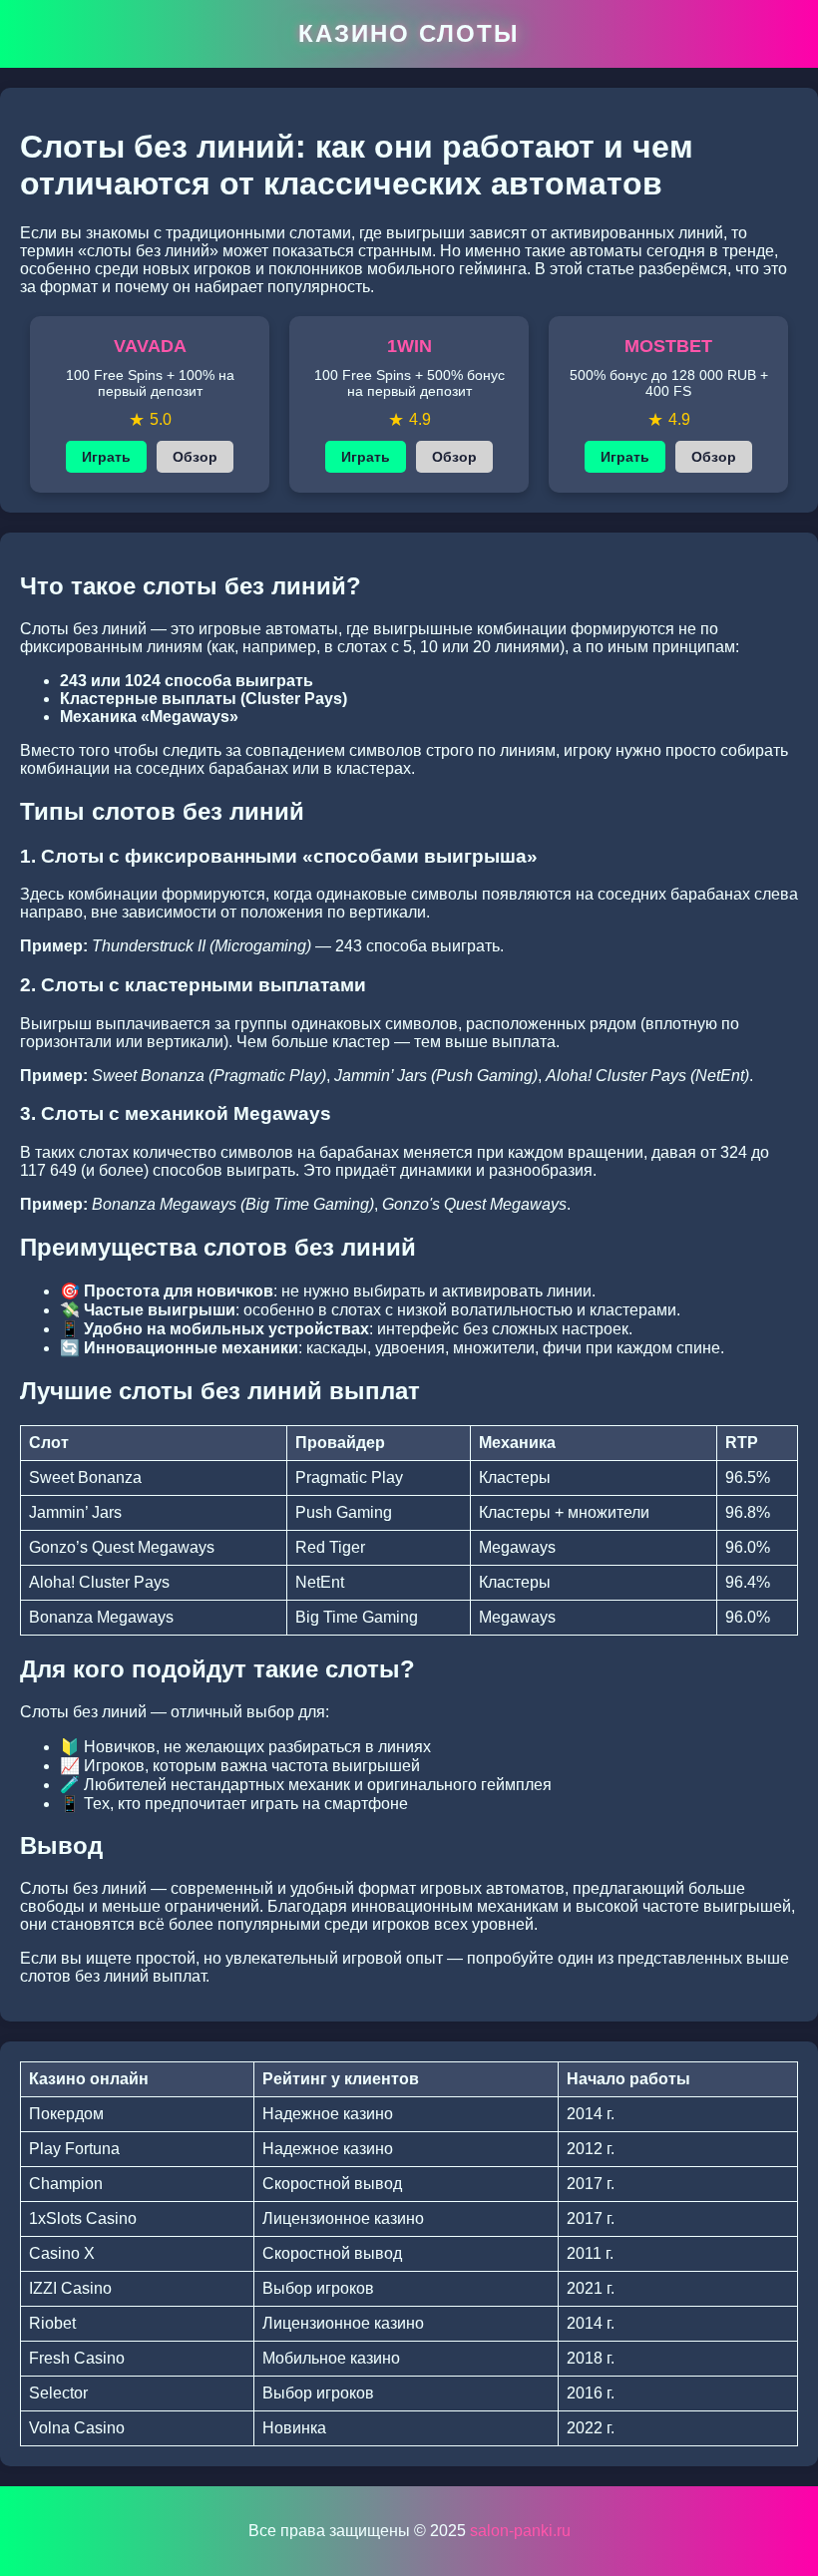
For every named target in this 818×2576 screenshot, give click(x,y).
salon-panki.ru (520, 2531)
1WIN (409, 346)
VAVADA (150, 346)
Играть (106, 457)
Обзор (195, 457)
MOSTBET (668, 346)
